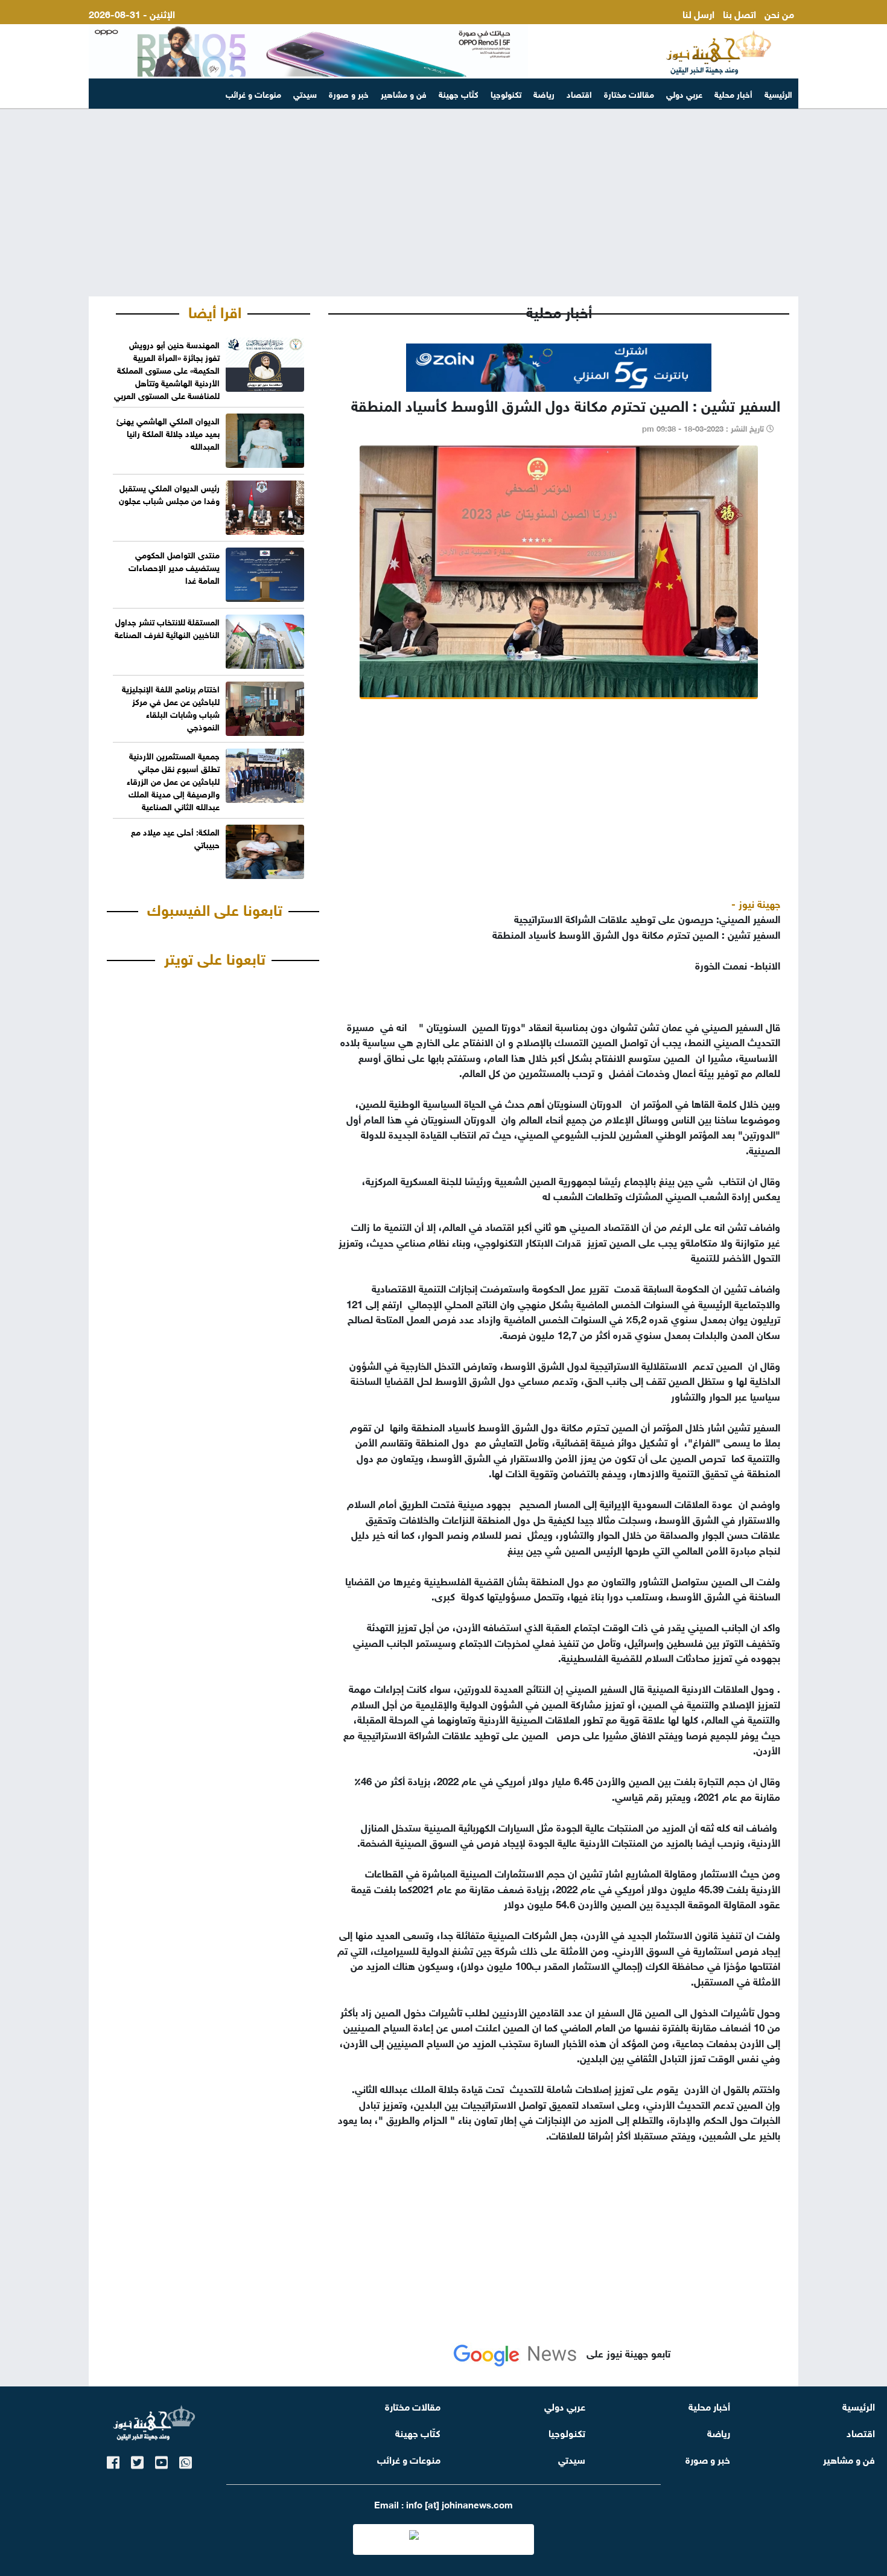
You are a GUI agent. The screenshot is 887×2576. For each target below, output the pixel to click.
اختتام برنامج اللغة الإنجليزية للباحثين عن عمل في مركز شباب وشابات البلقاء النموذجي (171, 707)
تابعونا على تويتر (215, 957)
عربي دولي (684, 93)
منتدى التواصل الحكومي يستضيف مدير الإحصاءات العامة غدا (174, 567)
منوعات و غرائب (253, 93)
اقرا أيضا (215, 310)
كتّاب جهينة (459, 93)
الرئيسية (778, 93)
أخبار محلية (733, 93)
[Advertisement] (443, 203)
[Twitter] (137, 2460)
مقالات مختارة (629, 93)
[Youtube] (161, 2460)
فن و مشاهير (404, 93)
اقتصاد (579, 93)
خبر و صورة (349, 93)
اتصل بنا (739, 13)
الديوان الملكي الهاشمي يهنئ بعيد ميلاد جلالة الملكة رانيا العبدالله (168, 433)
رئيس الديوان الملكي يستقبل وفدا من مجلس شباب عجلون (169, 493)
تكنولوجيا (506, 93)
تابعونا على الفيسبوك (215, 908)
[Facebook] (113, 2460)
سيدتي (305, 93)
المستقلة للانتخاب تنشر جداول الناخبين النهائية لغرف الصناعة (167, 627)
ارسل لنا (698, 13)
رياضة (544, 93)
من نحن (779, 13)
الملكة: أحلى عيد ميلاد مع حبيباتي (175, 837)
